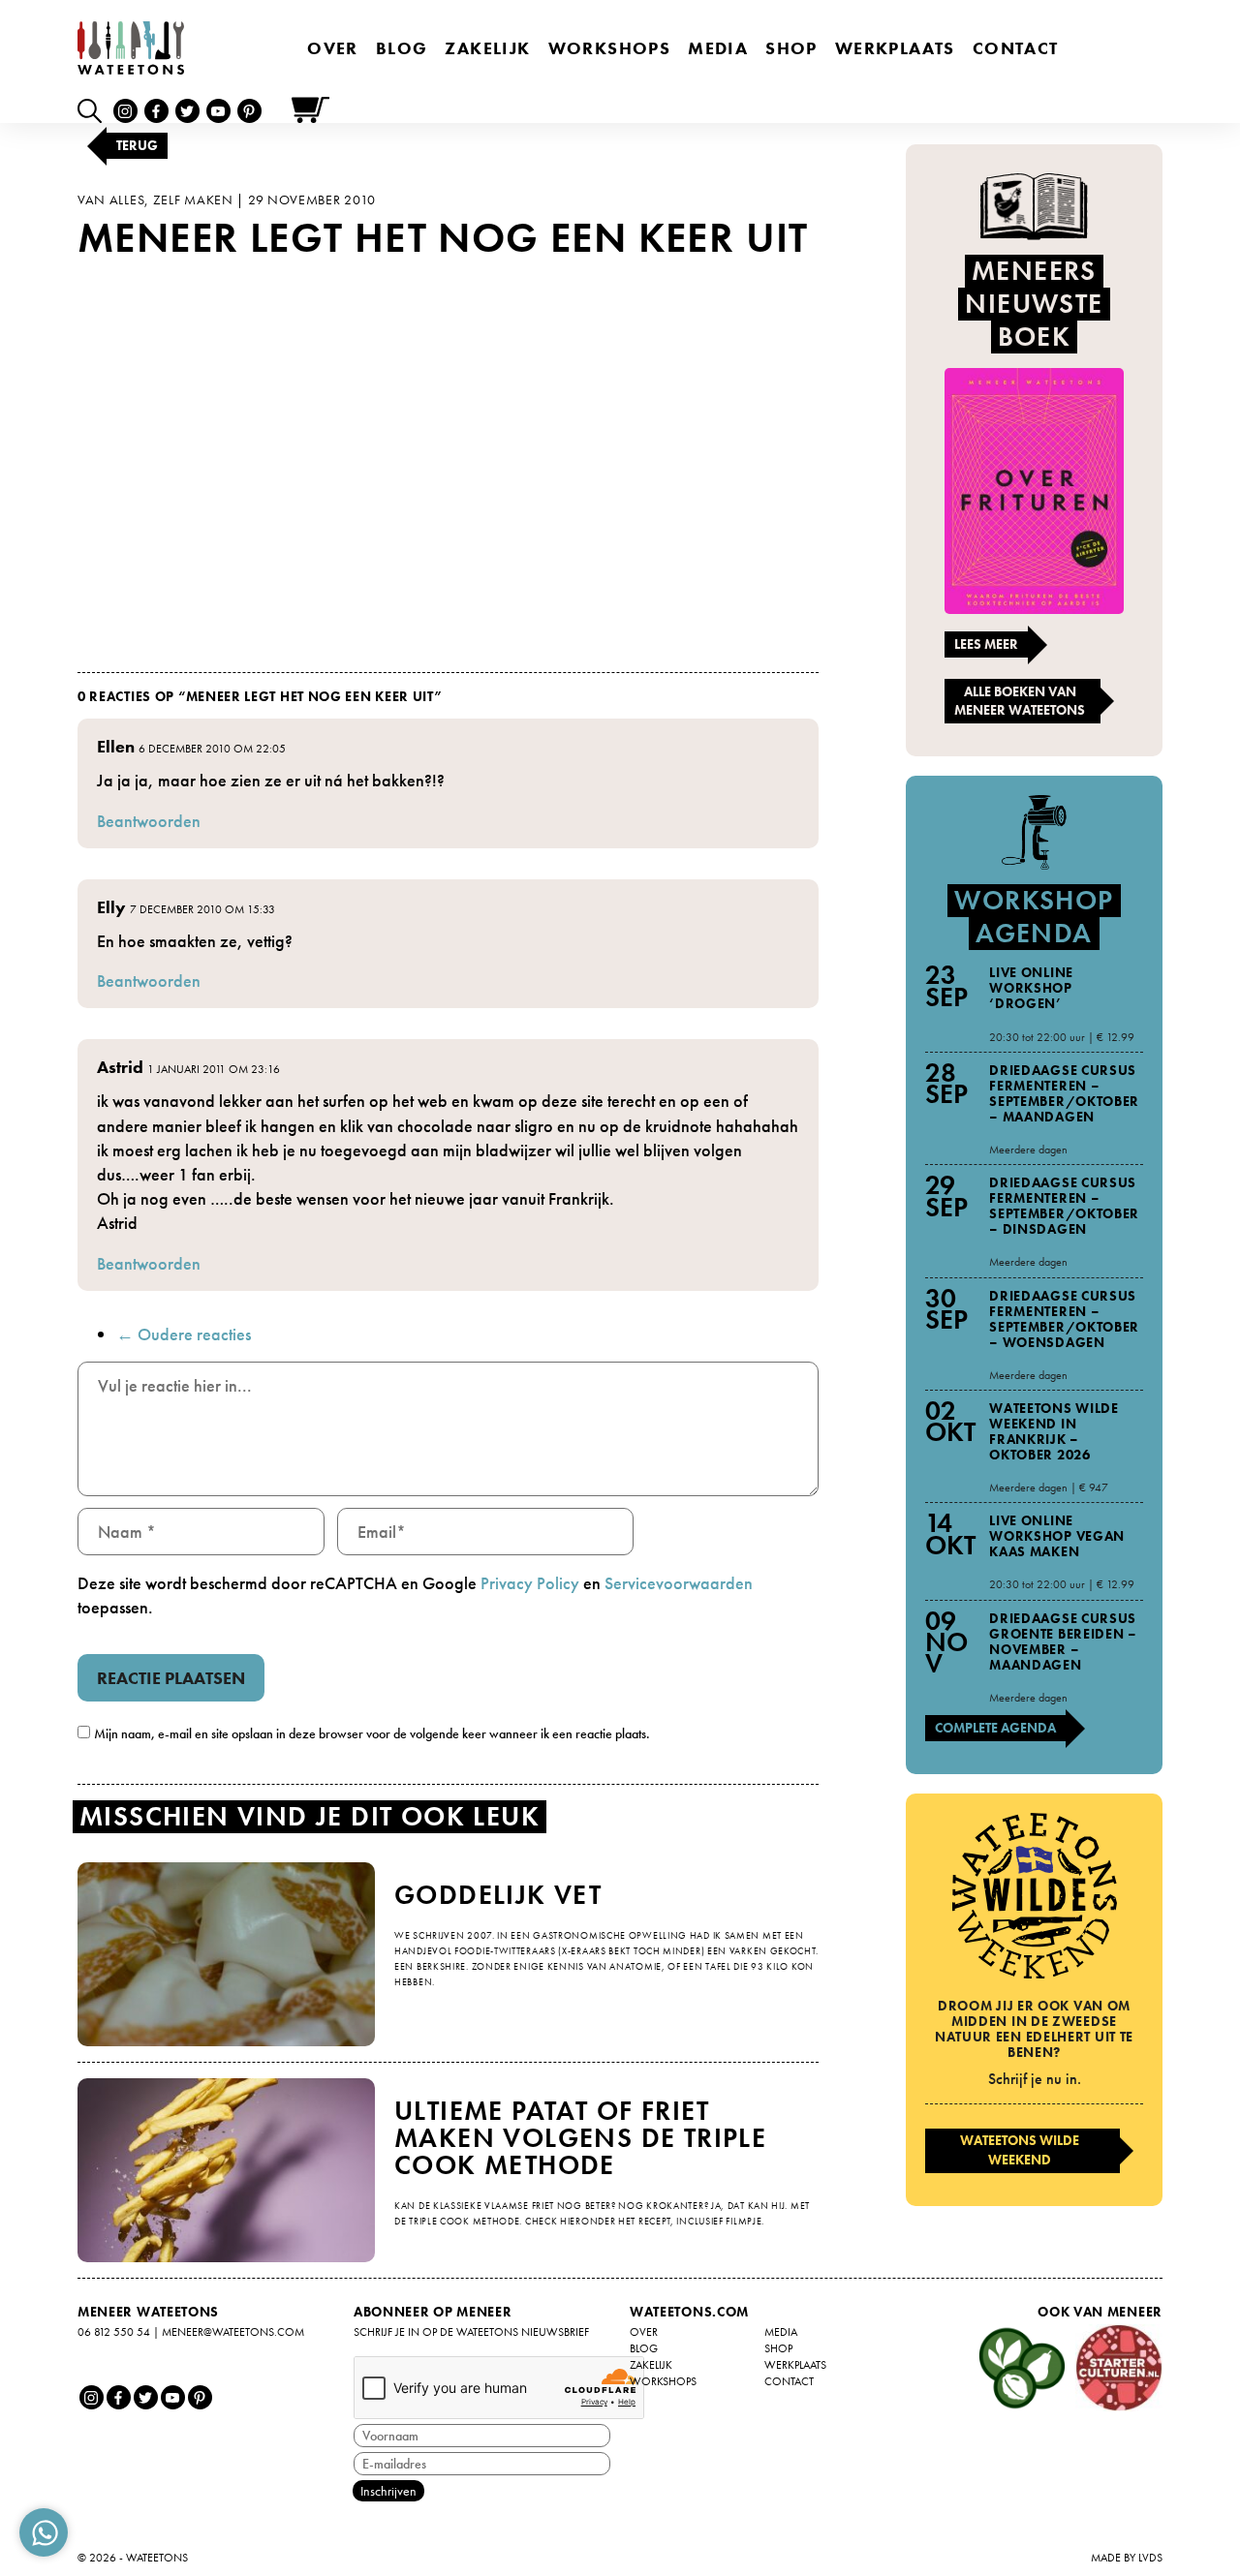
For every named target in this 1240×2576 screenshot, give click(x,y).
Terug (137, 145)
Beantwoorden (149, 821)
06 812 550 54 (114, 2332)
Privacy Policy (530, 1583)
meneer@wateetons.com (233, 2332)
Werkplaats (895, 48)
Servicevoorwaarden (679, 1583)
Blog (402, 48)
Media (718, 48)
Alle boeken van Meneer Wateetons (1020, 701)
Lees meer (986, 644)
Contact (1016, 48)
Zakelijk (487, 48)
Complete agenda (995, 1728)
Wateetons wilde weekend (1020, 2150)
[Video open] (94, 110)
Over (333, 48)
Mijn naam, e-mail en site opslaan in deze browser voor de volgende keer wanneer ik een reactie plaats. (372, 1733)
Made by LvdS (1127, 2558)
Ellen (116, 746)
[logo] (131, 48)
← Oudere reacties (184, 1334)
